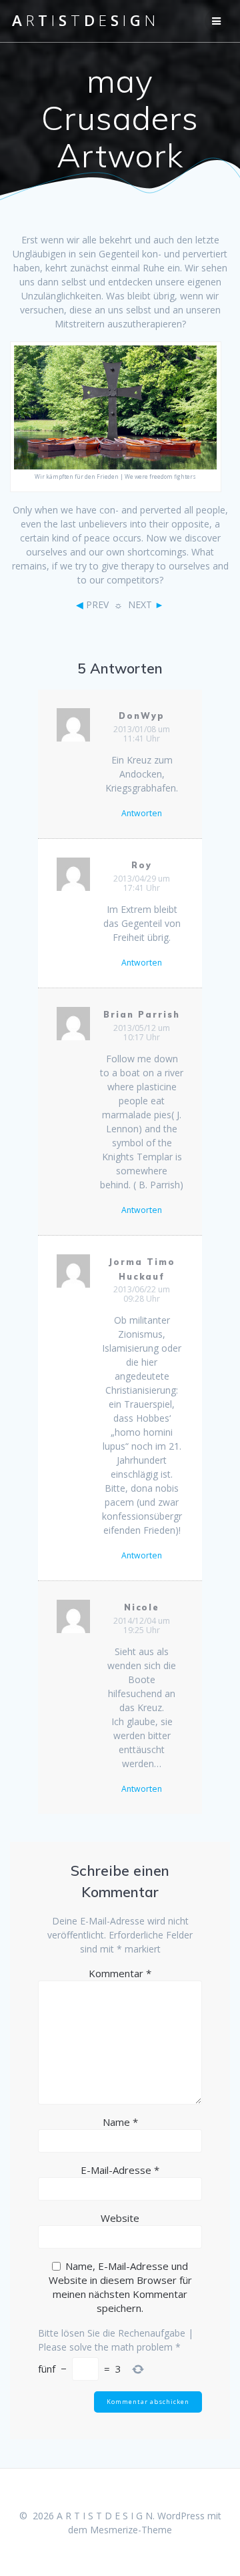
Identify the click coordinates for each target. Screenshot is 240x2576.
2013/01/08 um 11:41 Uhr (142, 734)
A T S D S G (84, 21)
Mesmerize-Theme (131, 2530)
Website (120, 2218)
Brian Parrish (141, 1015)
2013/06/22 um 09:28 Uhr (142, 1294)
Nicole (142, 1607)
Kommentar (120, 1973)
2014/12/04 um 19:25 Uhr (142, 1625)
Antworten (142, 814)
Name (120, 2122)
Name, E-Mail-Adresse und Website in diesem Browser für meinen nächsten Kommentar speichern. (120, 2287)
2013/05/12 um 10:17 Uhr (142, 1033)
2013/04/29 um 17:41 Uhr (142, 883)
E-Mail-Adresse (120, 2170)
